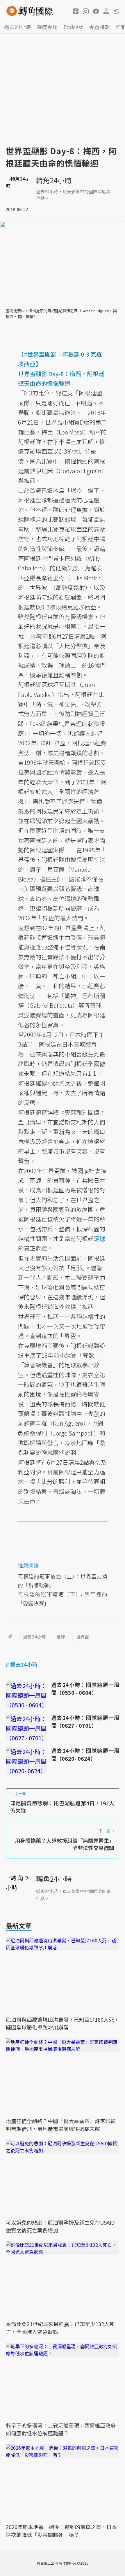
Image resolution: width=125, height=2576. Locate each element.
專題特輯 (99, 27)
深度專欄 (47, 27)
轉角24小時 (54, 180)
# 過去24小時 (22, 1664)
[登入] (106, 11)
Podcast (73, 27)
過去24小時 (17, 27)
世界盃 (82, 1637)
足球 (61, 1637)
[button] (76, 11)
